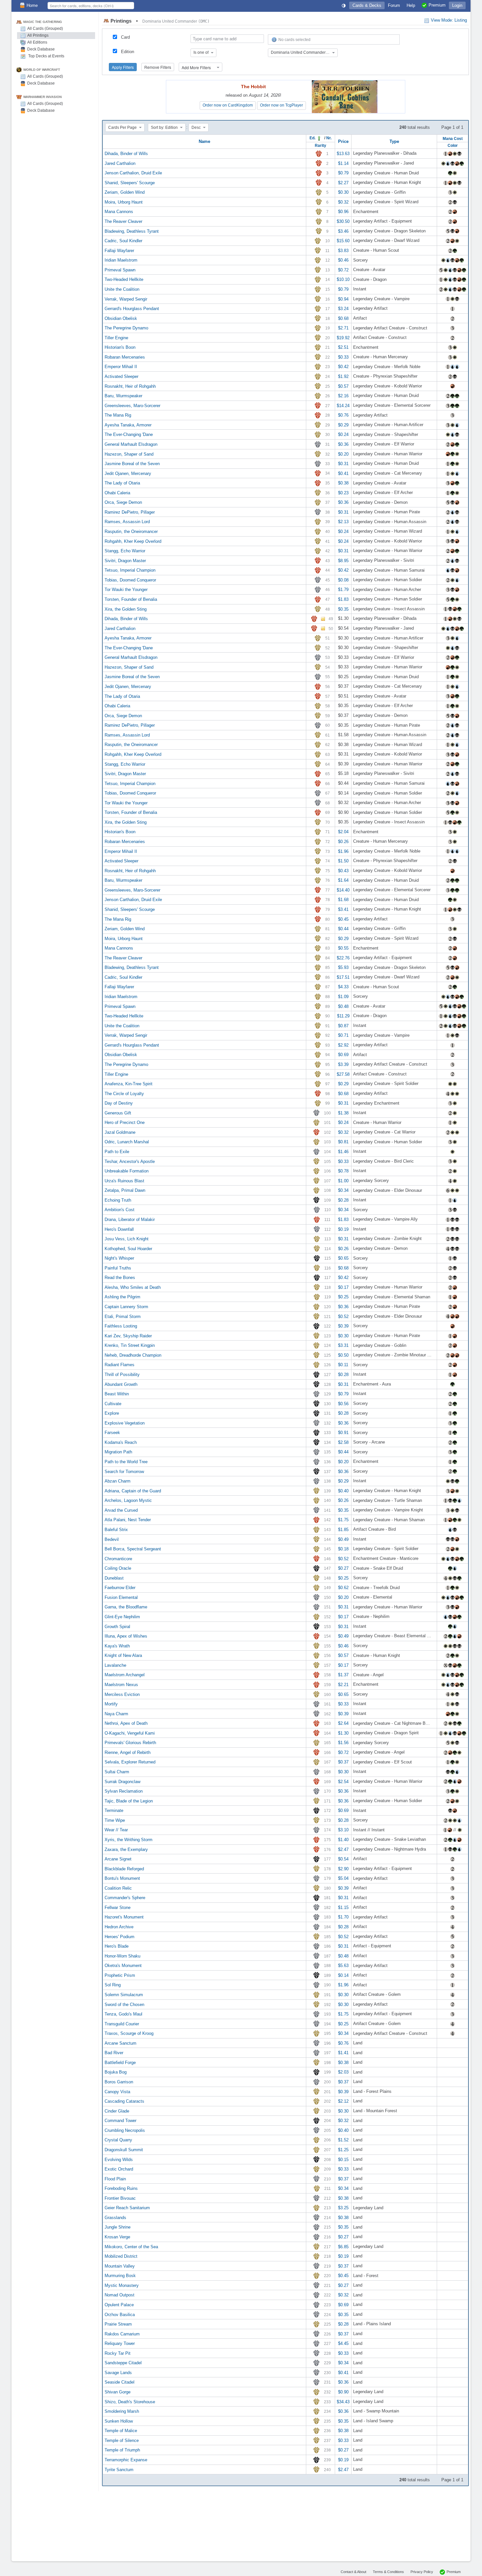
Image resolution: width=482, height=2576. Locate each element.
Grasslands (115, 2217)
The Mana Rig (118, 415)
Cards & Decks (367, 5)
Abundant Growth (121, 1384)
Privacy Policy (422, 2572)
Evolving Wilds (119, 2159)
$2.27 (343, 182)
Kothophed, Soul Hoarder (128, 1248)
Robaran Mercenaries (125, 357)
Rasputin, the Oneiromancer (131, 531)
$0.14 (343, 1975)
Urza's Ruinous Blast (124, 1180)
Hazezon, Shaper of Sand (129, 454)
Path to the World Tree (126, 1462)
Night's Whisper (119, 1258)
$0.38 (343, 483)
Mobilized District (121, 2256)
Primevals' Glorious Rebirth (130, 1743)
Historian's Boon (120, 347)
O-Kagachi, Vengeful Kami (130, 1733)
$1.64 (343, 880)
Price (343, 141)
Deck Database (41, 49)
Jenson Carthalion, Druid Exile (133, 173)
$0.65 (343, 1258)
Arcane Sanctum (120, 2043)
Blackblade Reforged (124, 1868)
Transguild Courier (122, 2024)
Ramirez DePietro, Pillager (130, 512)
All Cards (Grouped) (45, 29)
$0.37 (343, 1762)
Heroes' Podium (120, 1936)
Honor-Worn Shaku (122, 1956)
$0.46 (343, 260)
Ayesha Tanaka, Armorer (128, 425)
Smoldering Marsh (122, 2411)
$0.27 (343, 1568)
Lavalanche (115, 1665)
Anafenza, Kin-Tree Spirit (129, 1084)
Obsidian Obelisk (121, 318)
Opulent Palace (119, 2305)
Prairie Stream (118, 2324)
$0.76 (343, 415)
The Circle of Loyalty (124, 1093)
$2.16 (343, 396)
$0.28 (343, 1200)
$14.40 (343, 890)
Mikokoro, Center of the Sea (131, 2246)
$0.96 (343, 212)
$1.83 (343, 599)
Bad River (114, 2053)
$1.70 (343, 1917)
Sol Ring (113, 1985)
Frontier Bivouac (120, 2198)
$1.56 (343, 1743)
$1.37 (343, 1675)
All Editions (37, 42)
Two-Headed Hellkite (124, 279)
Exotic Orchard (119, 2169)
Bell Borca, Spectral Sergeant (133, 1549)
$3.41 (343, 909)
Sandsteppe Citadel (123, 2363)
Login (457, 5)
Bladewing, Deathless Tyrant (132, 231)
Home (32, 5)
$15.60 (343, 241)
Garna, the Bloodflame (126, 1607)
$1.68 (343, 900)
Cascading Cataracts (124, 2101)
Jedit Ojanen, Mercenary (128, 473)
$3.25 (343, 2208)
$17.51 (343, 977)
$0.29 (343, 425)
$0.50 (343, 1355)
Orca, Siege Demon (123, 502)
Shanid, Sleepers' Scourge (130, 182)
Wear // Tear (116, 1830)
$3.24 (343, 309)
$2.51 (343, 347)
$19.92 (343, 337)
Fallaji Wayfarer (119, 250)
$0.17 (343, 1287)
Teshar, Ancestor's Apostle (130, 1161)
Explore (112, 1413)
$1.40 (343, 1840)
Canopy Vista (117, 2091)
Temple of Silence (122, 2440)
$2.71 (343, 328)
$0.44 (343, 929)
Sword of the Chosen (124, 2004)
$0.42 (343, 367)
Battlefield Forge (120, 2062)
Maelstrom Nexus (121, 1685)
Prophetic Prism (120, 1975)
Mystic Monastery (122, 2285)
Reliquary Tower (120, 2343)
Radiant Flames (120, 1365)
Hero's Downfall (119, 1229)
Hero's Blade (117, 1946)
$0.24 (343, 434)
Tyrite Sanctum (119, 2469)
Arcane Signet (118, 1859)
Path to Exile (117, 1152)
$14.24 (343, 405)
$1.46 (343, 1152)
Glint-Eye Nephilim (122, 1617)
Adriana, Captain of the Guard (133, 1491)
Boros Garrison (119, 2082)
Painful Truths (118, 1268)
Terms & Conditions (388, 2572)
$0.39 (343, 1326)
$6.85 (343, 2246)
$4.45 (343, 2343)
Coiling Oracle (118, 1568)
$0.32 (343, 202)
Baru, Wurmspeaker (123, 396)
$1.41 (343, 2053)
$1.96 (343, 851)
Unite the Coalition (122, 289)
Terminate (114, 1810)
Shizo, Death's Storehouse (130, 2401)
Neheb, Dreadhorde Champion (133, 1355)
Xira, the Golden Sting (126, 609)
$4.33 (343, 987)
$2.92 (343, 1045)
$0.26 (343, 842)
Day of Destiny (119, 1103)
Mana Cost (453, 138)
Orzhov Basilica (120, 2314)
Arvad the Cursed (121, 1510)
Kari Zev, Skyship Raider (128, 1336)
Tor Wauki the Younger (126, 590)
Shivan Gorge (118, 2392)
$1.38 (343, 1113)
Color (453, 145)
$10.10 (343, 279)
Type (394, 141)
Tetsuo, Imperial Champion (130, 570)
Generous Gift (118, 1113)
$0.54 (343, 1859)
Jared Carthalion (120, 163)
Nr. (329, 138)
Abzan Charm (118, 1481)
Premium (454, 2572)
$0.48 (343, 1006)
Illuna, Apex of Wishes (126, 1636)
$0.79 (343, 173)
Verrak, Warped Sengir (126, 299)
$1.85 (343, 1530)
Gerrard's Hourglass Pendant (132, 309)
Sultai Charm (117, 1772)
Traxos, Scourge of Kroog (129, 2033)
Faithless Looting (121, 1326)
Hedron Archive (119, 1927)
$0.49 (343, 1539)
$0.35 (343, 609)
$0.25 (343, 1297)
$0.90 (343, 2392)
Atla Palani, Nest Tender (128, 1520)
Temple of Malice (121, 2431)
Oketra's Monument (123, 1966)
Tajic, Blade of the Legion (129, 1801)
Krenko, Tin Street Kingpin (130, 1345)
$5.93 (343, 967)
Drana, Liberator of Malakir (130, 1219)
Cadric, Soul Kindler (123, 241)
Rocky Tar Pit (118, 2353)
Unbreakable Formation (127, 1171)
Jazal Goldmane (120, 1132)
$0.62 (343, 1588)
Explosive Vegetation (125, 1423)
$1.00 (343, 1180)
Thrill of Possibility (122, 1375)
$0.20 (343, 454)
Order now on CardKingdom (228, 105)
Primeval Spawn (120, 270)
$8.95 (343, 560)
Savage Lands (118, 2372)
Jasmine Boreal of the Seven (132, 464)
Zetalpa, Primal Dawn (125, 1190)
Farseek (112, 1433)
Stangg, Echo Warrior (125, 551)
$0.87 (343, 1025)
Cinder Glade (117, 2111)
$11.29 (343, 1016)
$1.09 (343, 997)
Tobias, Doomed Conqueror (130, 580)
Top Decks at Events (46, 56)
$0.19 (343, 1229)
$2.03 (343, 2072)
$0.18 (343, 1549)
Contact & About (353, 2572)
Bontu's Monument (122, 1878)
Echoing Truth (118, 1200)
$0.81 (343, 1142)
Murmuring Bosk (120, 2276)
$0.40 (343, 1491)
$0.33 (343, 357)
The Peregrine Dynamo (126, 328)
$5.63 (343, 1966)
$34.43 (343, 2401)
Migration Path (118, 1452)
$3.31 (343, 1345)
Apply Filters (123, 67)
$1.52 (343, 2140)
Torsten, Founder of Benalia (131, 599)
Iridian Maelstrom (121, 260)
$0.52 (343, 1316)
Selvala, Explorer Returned (130, 1762)
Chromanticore (118, 1558)
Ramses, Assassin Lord (127, 522)
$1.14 (343, 163)
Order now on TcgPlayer (281, 105)
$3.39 (343, 1064)
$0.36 (343, 444)
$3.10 (343, 1830)
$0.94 (343, 299)
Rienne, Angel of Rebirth (128, 1752)
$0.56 (343, 1403)
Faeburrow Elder (120, 1588)
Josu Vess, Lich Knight (127, 1239)
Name (204, 141)
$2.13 (343, 522)
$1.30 (343, 1733)
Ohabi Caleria (117, 492)
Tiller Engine (116, 337)
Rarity (321, 145)
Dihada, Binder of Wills (126, 154)
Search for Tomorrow (124, 1471)
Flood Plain (115, 2179)
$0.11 (343, 1365)
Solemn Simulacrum (124, 1995)
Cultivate (113, 1403)
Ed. (313, 138)
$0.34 (343, 1190)
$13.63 (343, 154)
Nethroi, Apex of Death (126, 1723)
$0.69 (343, 1055)
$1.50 (343, 861)
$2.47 (343, 1849)
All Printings (38, 35)
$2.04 (343, 832)
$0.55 (343, 948)
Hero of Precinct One (125, 1122)
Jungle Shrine (118, 2227)
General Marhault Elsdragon (131, 444)
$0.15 (343, 2159)
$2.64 (343, 1723)
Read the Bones (120, 1278)
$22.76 (343, 958)
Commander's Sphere (125, 1898)
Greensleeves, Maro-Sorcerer (132, 405)
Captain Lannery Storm (126, 1307)
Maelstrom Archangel (125, 1675)
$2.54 (343, 1781)
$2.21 (343, 1685)
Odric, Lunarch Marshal (127, 1142)
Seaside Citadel (120, 2382)
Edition (128, 52)
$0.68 (343, 318)
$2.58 (343, 1442)
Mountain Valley (120, 2266)
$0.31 (343, 464)
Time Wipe (115, 1820)
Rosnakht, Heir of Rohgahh (130, 386)
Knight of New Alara (123, 1655)
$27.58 (343, 1074)
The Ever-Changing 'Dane (129, 434)
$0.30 (343, 192)
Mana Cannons (119, 212)
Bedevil (112, 1539)
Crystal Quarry (118, 2140)
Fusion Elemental (121, 1597)
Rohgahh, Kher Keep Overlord (133, 541)
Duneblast (114, 1578)
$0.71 (343, 1035)
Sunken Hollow (119, 2421)
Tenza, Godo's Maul (123, 2014)
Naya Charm (116, 1713)
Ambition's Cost (120, 1210)
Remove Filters (158, 67)
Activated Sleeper (121, 376)
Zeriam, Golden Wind (125, 192)
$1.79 (343, 590)
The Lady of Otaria (122, 483)
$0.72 (343, 270)
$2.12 (343, 2101)
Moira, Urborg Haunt (124, 202)
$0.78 (343, 1171)
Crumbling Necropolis (125, 2130)
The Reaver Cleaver (123, 221)
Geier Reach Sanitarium (127, 2208)
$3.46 (343, 231)
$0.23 (343, 492)
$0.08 (343, 580)
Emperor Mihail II (121, 367)
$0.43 (343, 870)
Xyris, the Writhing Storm (129, 1840)
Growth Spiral (117, 1626)
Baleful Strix (116, 1530)
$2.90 (343, 1868)
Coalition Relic (118, 1888)
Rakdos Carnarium (122, 2334)
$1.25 (343, 2150)
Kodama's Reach (121, 1442)
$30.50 (343, 221)
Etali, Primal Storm (123, 1316)
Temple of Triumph (122, 2450)
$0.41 (343, 473)
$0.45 (343, 919)
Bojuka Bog (116, 2072)
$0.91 (343, 1433)
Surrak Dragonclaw (122, 1781)
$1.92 (343, 376)
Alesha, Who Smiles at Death (133, 1287)
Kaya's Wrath (117, 1646)
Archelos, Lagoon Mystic (128, 1500)
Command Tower (120, 2121)
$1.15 (343, 1907)
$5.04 (343, 1878)
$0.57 (343, 386)
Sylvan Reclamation (124, 1791)
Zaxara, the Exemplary (126, 1849)
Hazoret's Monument (124, 1917)
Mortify (111, 1704)
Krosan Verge (117, 2237)
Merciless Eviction (122, 1694)
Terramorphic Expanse (126, 2460)
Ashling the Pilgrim (122, 1297)
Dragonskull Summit (124, 2150)
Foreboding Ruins (121, 2188)
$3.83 (343, 250)
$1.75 (343, 1520)
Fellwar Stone (118, 1907)
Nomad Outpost (120, 2295)
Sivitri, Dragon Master (125, 560)
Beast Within (117, 1394)
